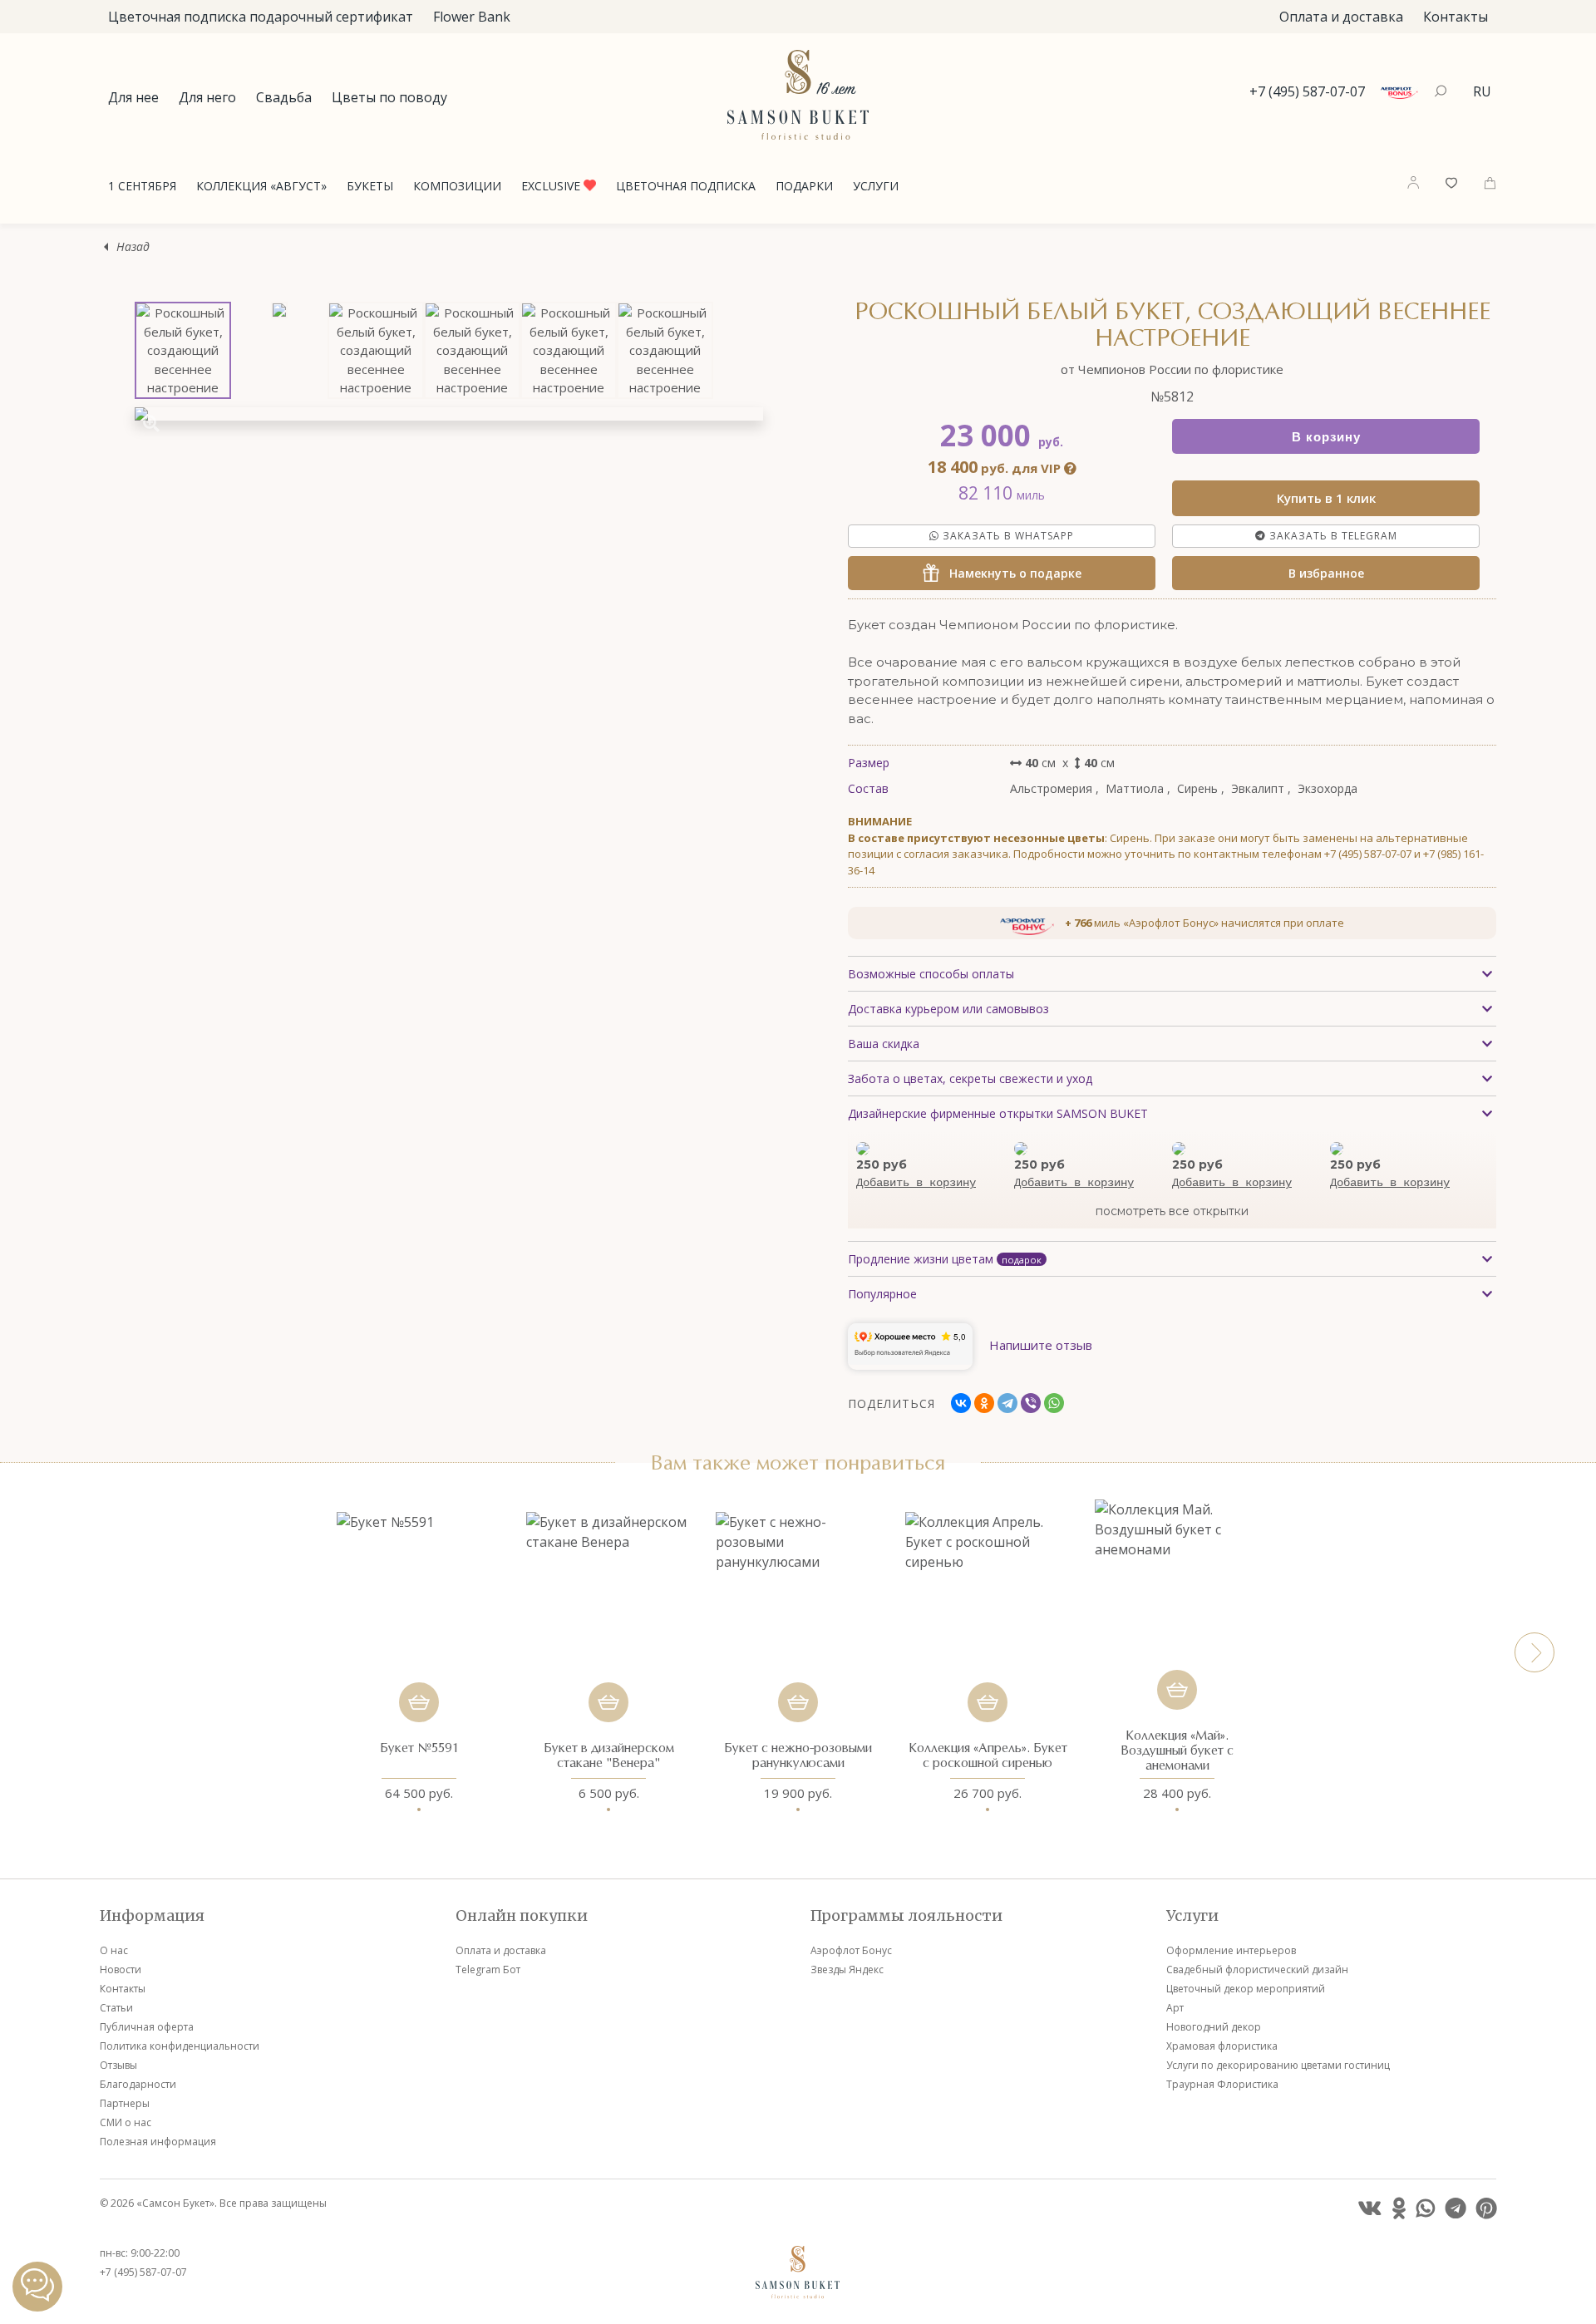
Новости (121, 1969)
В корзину (1326, 437)
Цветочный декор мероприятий (1246, 1989)
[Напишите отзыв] (1041, 1365)
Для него (207, 97)
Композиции (457, 186)
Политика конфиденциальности (180, 2046)
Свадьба (284, 97)
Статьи (116, 2008)
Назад (133, 246)
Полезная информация (158, 2142)
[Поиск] (1443, 91)
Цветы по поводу (389, 97)
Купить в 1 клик (1326, 498)
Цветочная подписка (686, 186)
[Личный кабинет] (1413, 182)
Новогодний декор (1214, 2027)
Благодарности (138, 2084)
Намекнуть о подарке (1010, 573)
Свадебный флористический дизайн (1257, 1969)
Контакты (1456, 17)
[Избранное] (1451, 181)
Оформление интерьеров (1231, 1950)
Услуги (876, 186)
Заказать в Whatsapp (1007, 536)
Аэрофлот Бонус (851, 1950)
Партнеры (125, 2103)
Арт (1175, 2008)
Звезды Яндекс (847, 1969)
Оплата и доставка (1341, 17)
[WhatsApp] (1054, 1403)
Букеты (370, 186)
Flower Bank (472, 17)
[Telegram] (1007, 1403)
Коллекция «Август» (261, 186)
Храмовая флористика (1222, 2046)
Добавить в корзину (916, 1183)
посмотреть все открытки (1172, 1211)
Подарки (804, 186)
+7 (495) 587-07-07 (1307, 91)
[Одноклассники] (984, 1403)
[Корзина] (1490, 181)
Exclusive (552, 186)
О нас (114, 1950)
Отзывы (118, 2065)
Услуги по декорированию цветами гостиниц (1278, 2065)
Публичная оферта (147, 2027)
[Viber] (1031, 1403)
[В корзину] (419, 1702)
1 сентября (142, 186)
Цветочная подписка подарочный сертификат (261, 17)
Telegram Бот (488, 1969)
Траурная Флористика (1222, 2084)
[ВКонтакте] (961, 1403)
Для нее (133, 97)
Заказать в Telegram (1332, 536)
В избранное (1326, 573)
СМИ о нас (126, 2122)
